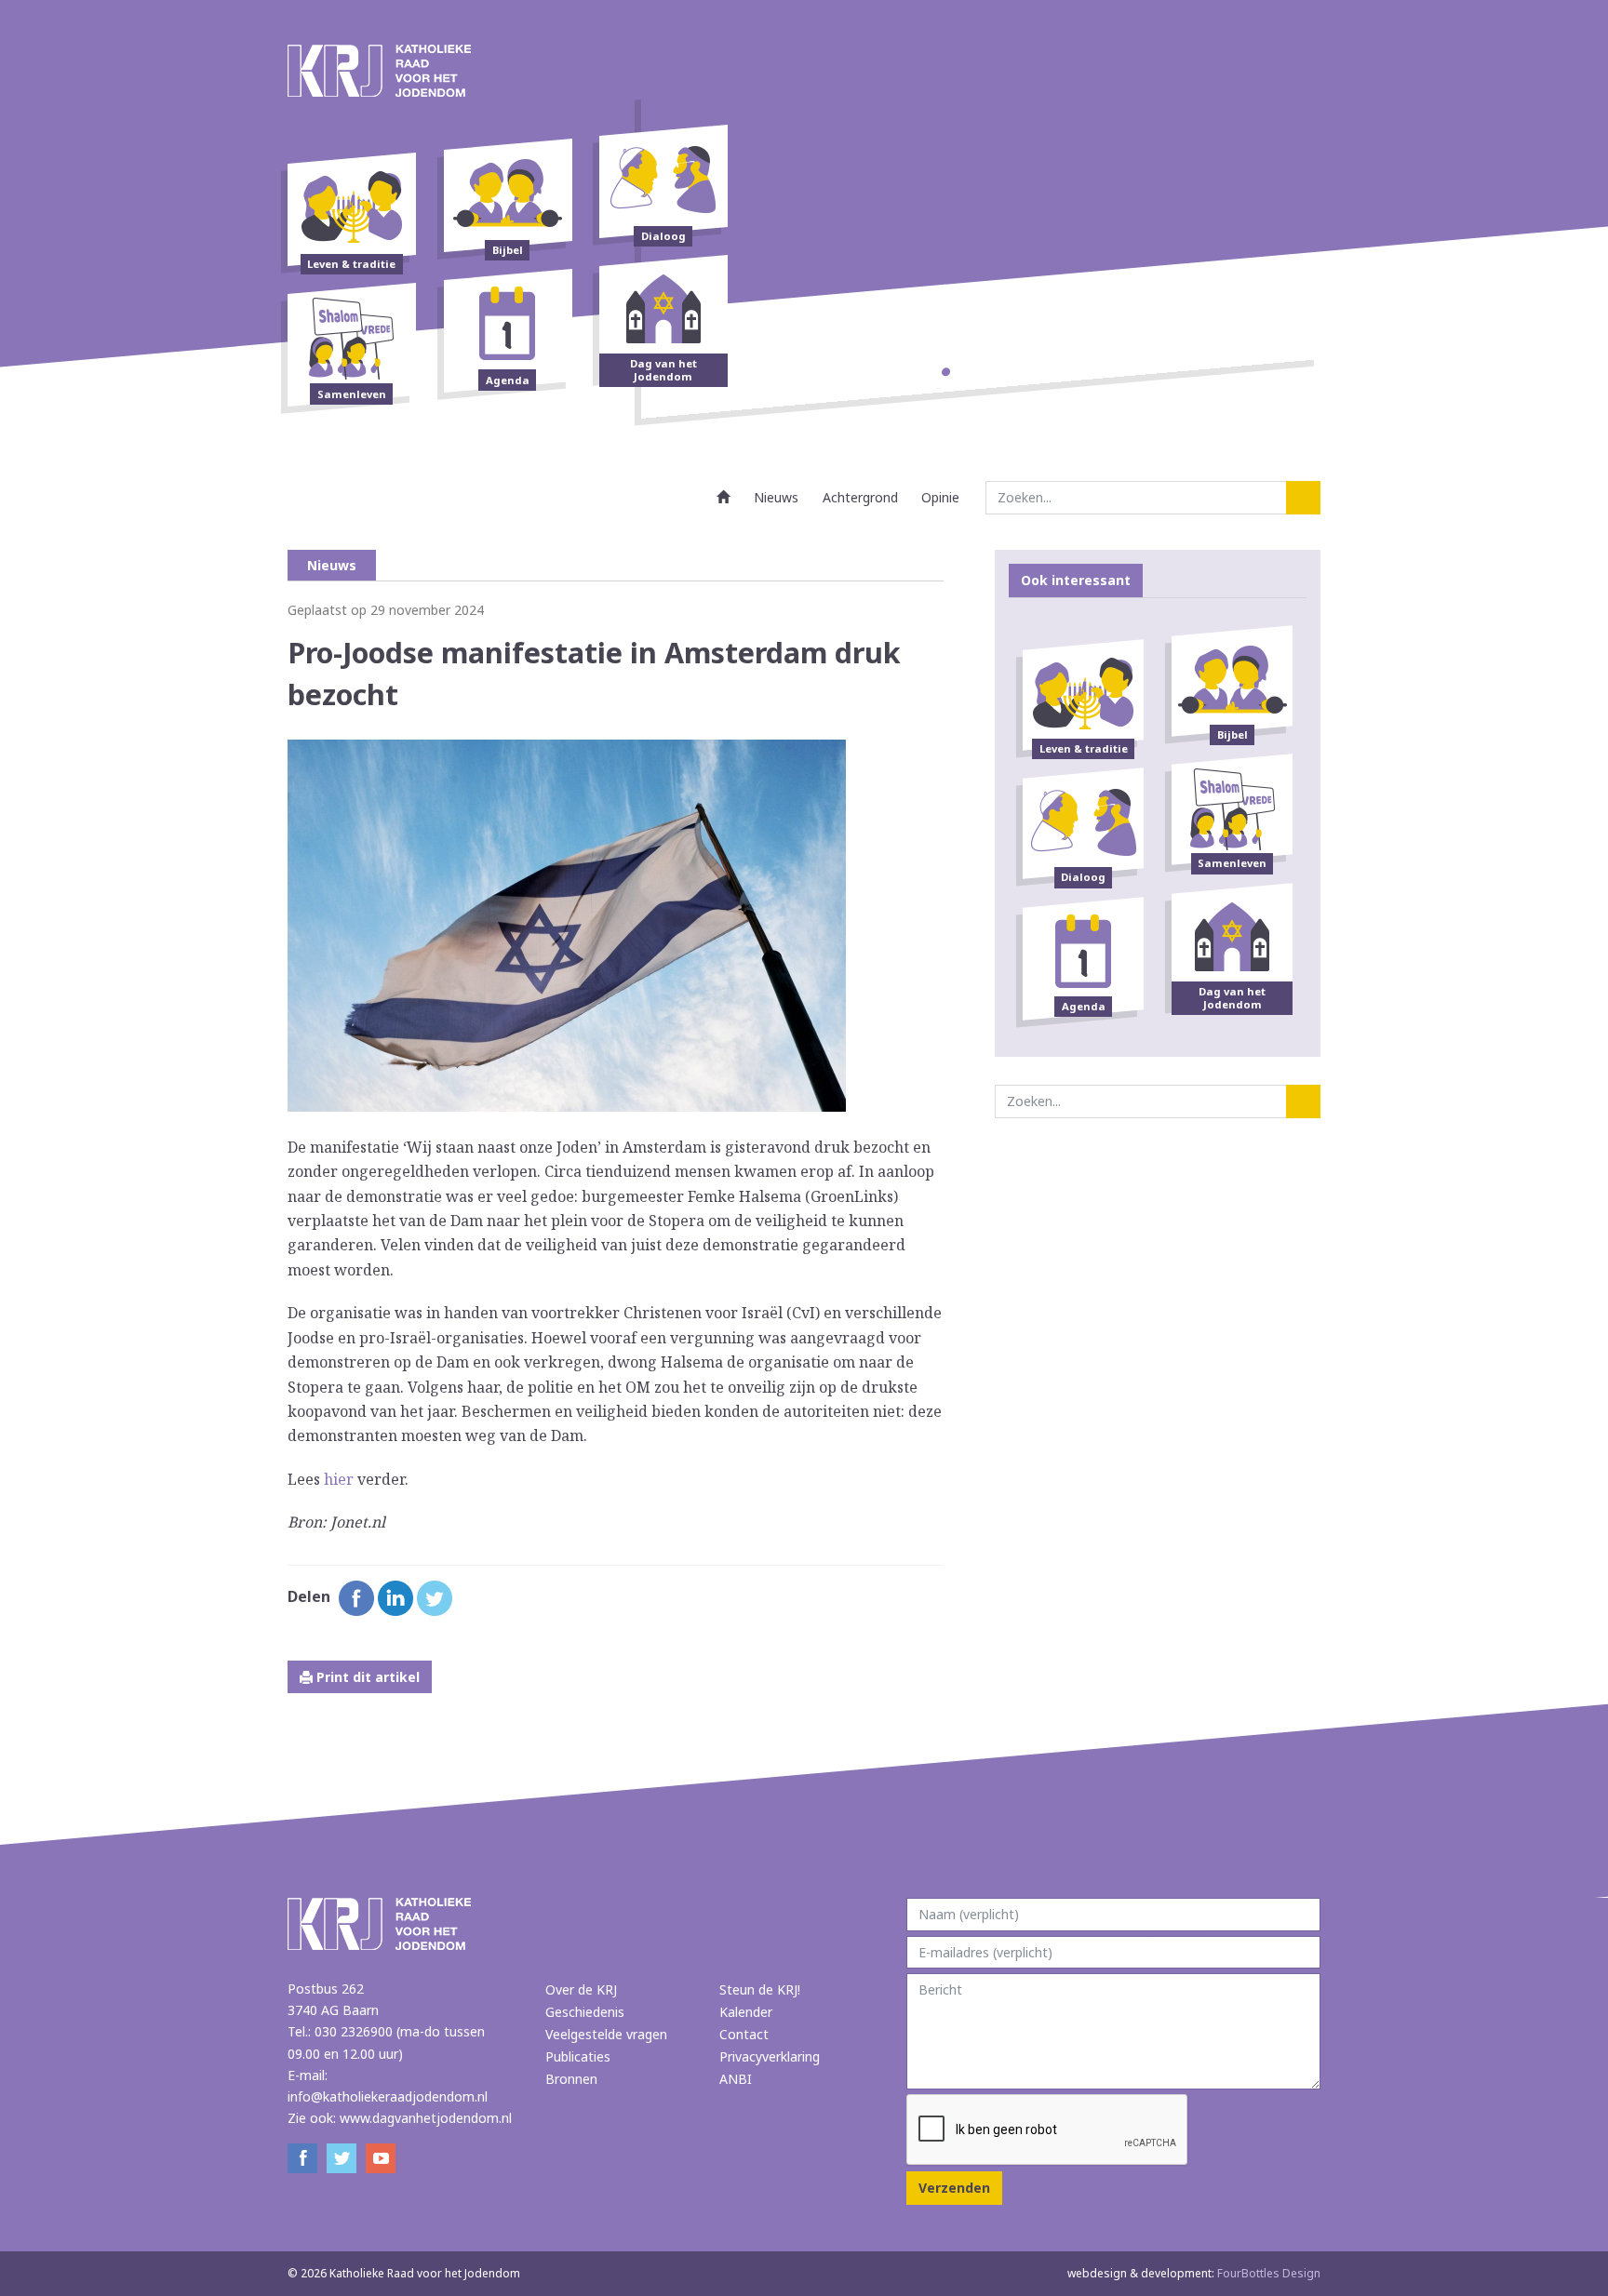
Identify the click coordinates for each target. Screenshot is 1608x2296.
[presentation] (1048, 2130)
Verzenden (954, 2188)
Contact (744, 2034)
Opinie (940, 497)
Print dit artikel (366, 1677)
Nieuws (776, 497)
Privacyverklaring (770, 2056)
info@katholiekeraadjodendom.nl (388, 2096)
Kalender (746, 2012)
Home (724, 497)
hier (339, 1479)
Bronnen (571, 2079)
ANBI (736, 2079)
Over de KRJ (581, 1989)
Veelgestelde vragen (606, 2034)
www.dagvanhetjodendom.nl (426, 2118)
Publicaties (578, 2056)
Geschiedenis (585, 2012)
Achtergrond (860, 497)
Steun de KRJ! (760, 1989)
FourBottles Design (1194, 2273)
